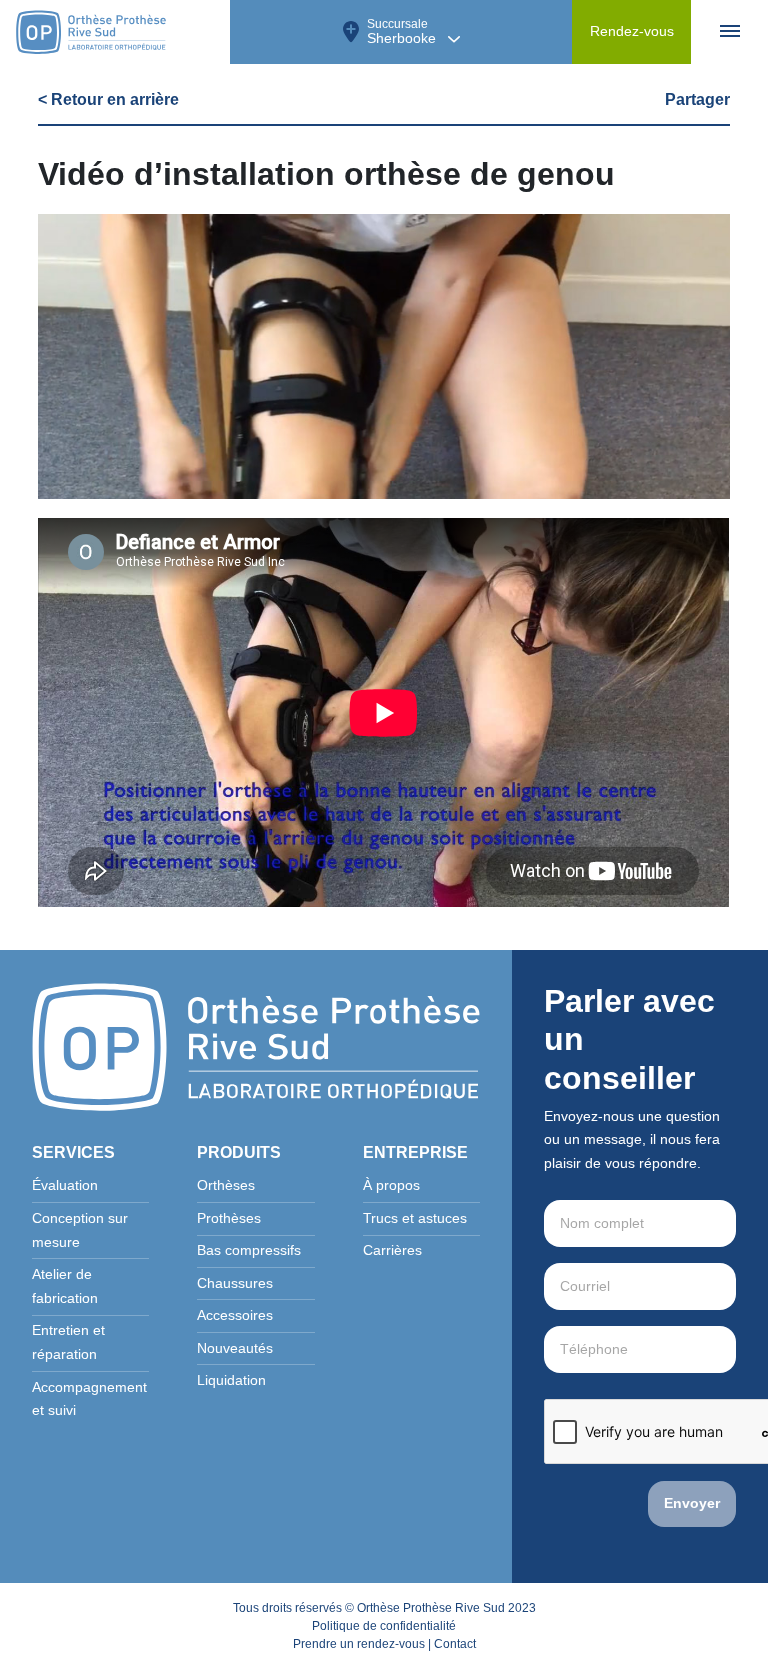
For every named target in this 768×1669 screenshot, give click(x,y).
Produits (239, 1152)
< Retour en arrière (108, 99)
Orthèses (226, 1185)
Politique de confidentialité (384, 1626)
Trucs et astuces (415, 1218)
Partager (697, 99)
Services (73, 1152)
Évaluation (65, 1185)
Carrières (392, 1250)
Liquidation (231, 1380)
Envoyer (692, 1503)
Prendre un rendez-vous (359, 1644)
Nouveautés (235, 1348)
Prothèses (229, 1218)
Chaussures (235, 1283)
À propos (391, 1185)
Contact (455, 1644)
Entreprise (415, 1152)
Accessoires (235, 1315)
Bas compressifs (249, 1250)
